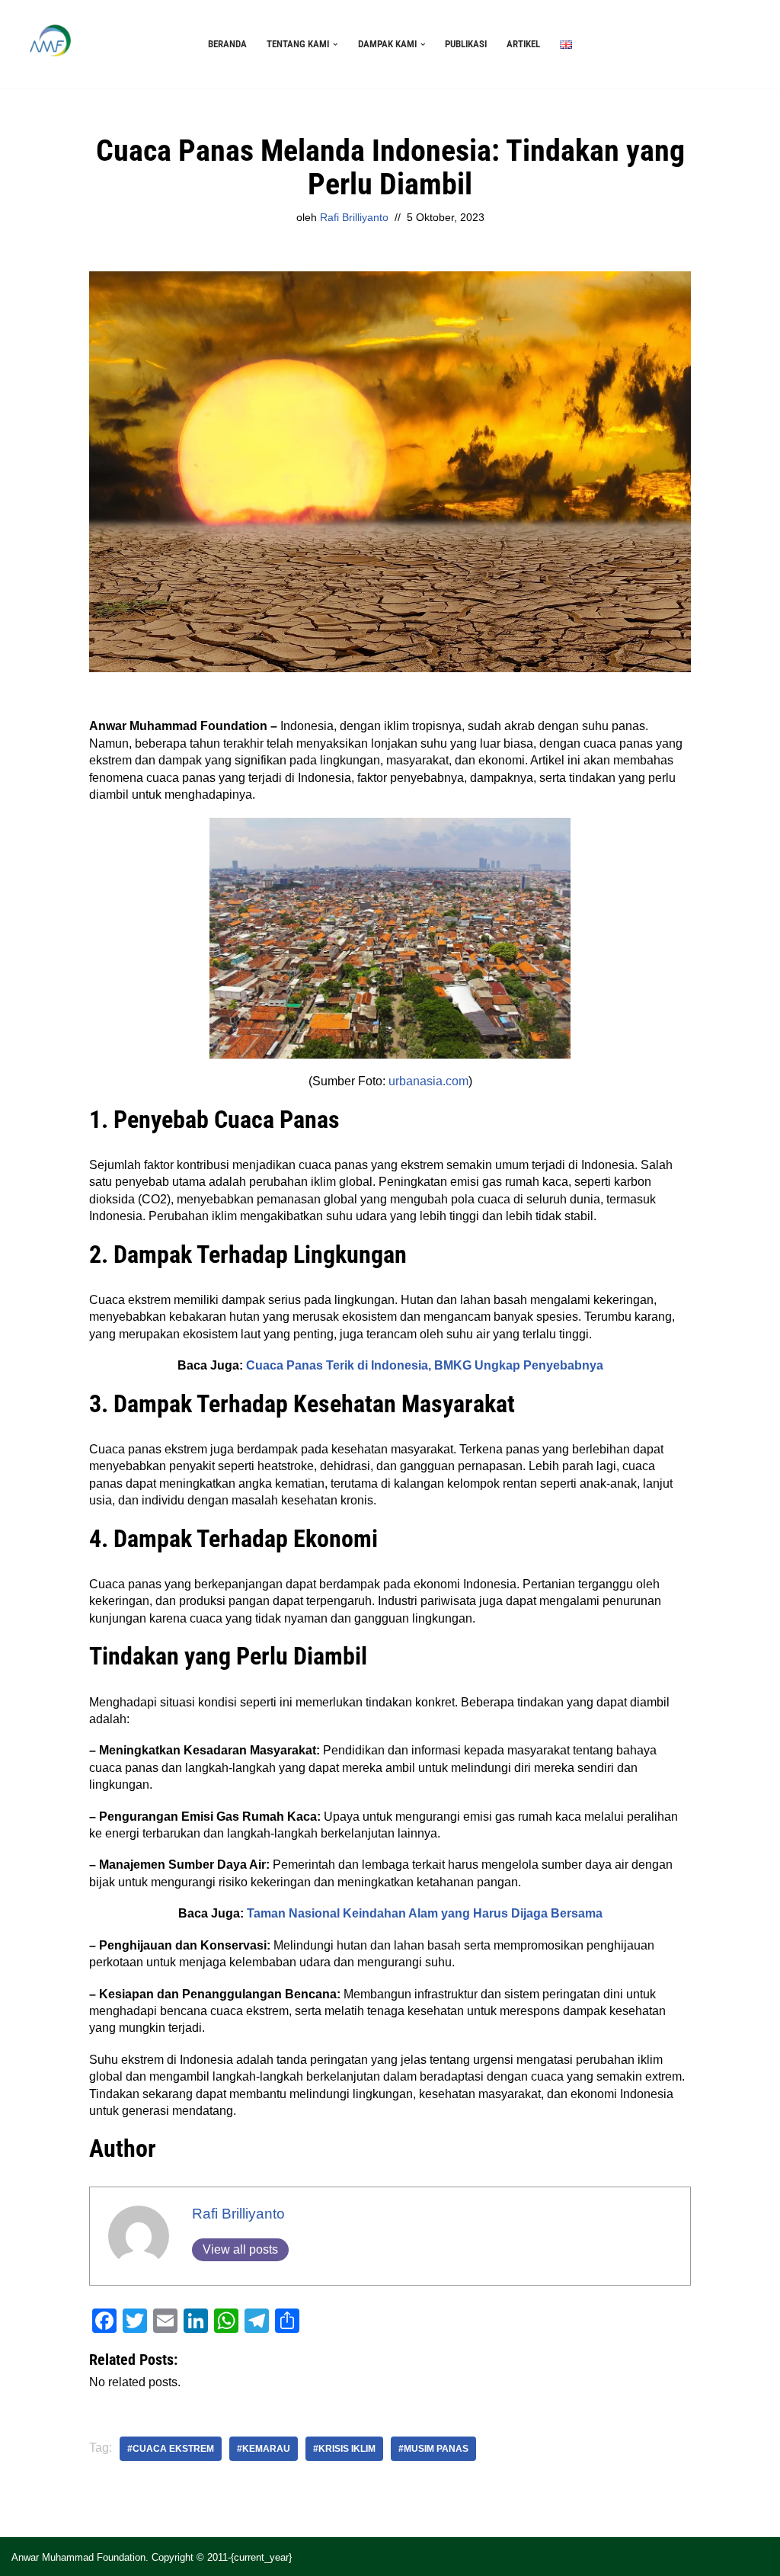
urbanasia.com (428, 1081)
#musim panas (433, 2449)
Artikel (523, 44)
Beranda (227, 44)
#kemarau (264, 2449)
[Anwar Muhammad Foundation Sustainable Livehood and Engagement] (50, 44)
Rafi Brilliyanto (354, 217)
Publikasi (466, 44)
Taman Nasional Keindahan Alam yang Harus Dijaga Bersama (425, 1913)
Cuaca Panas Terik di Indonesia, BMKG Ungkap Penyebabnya (425, 1365)
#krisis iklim (344, 2449)
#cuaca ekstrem (171, 2449)
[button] (336, 45)
